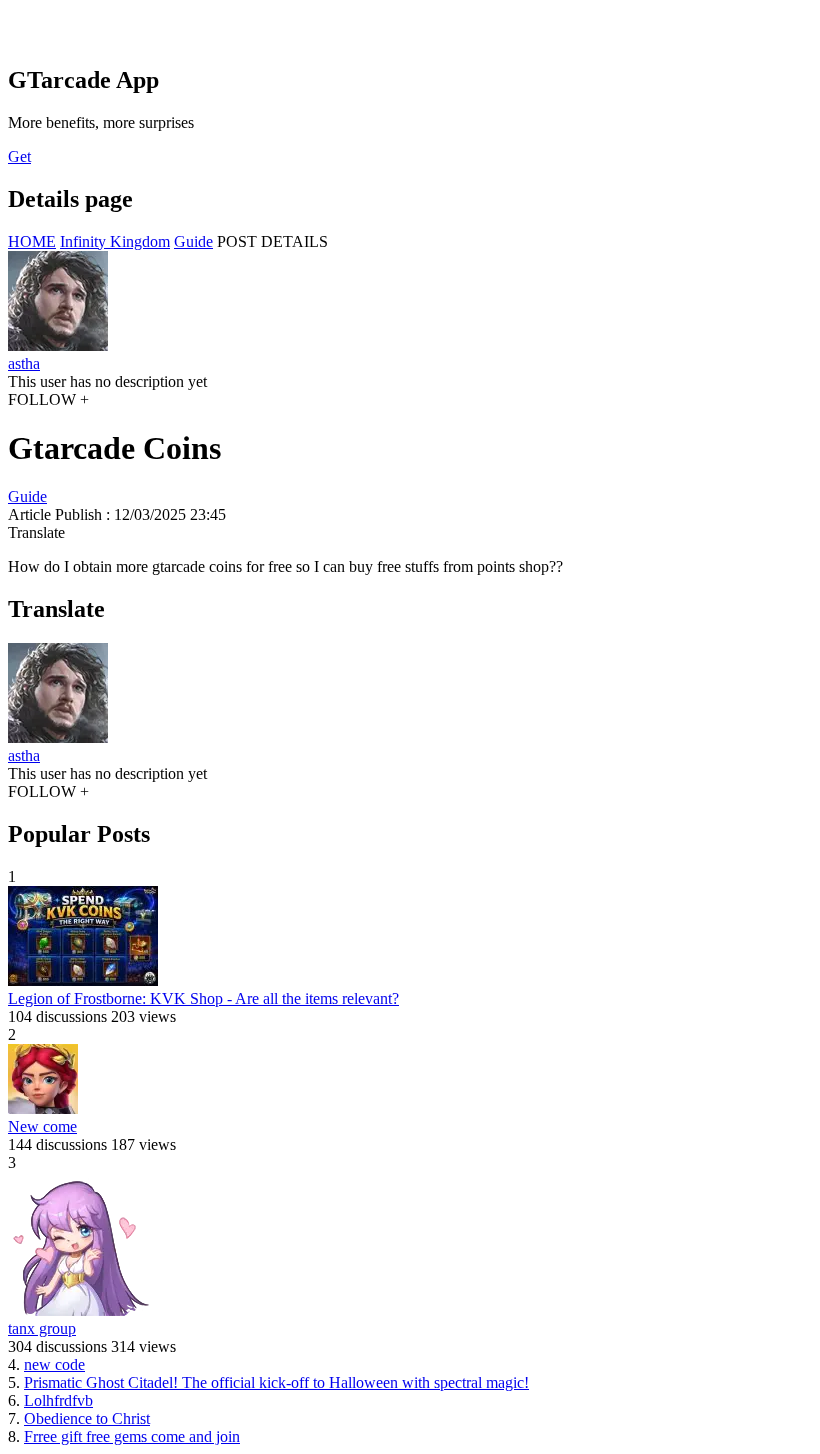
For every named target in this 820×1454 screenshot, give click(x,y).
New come (42, 1126)
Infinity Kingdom (115, 241)
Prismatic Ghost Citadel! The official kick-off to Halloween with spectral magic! (276, 1382)
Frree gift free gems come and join (132, 1436)
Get (19, 156)
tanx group (42, 1328)
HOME (32, 241)
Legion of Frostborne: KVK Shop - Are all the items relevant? (203, 998)
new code (54, 1364)
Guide (193, 241)
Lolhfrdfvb (58, 1400)
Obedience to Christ (87, 1418)
